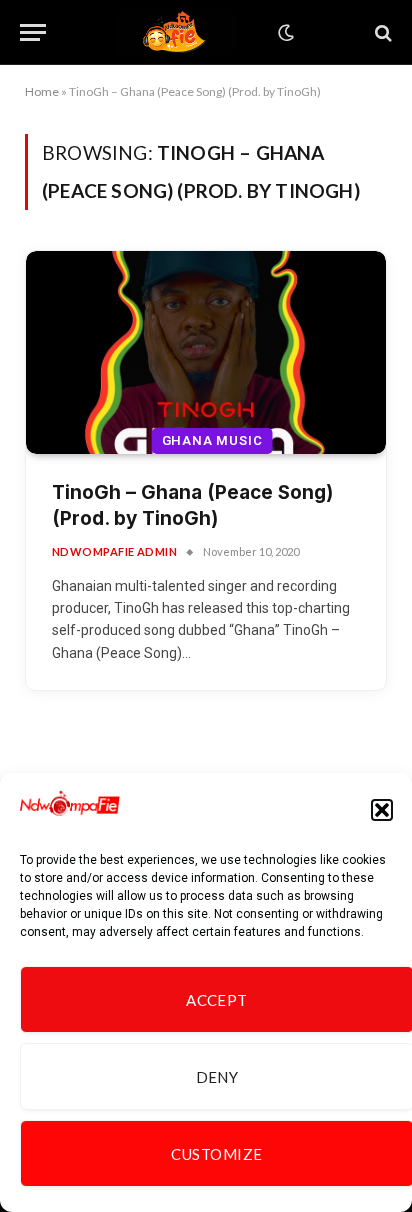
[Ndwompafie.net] (178, 32)
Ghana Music (212, 440)
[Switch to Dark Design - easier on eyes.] (284, 33)
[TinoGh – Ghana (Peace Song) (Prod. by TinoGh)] (206, 352)
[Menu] (33, 32)
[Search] (381, 32)
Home (42, 91)
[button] (382, 810)
